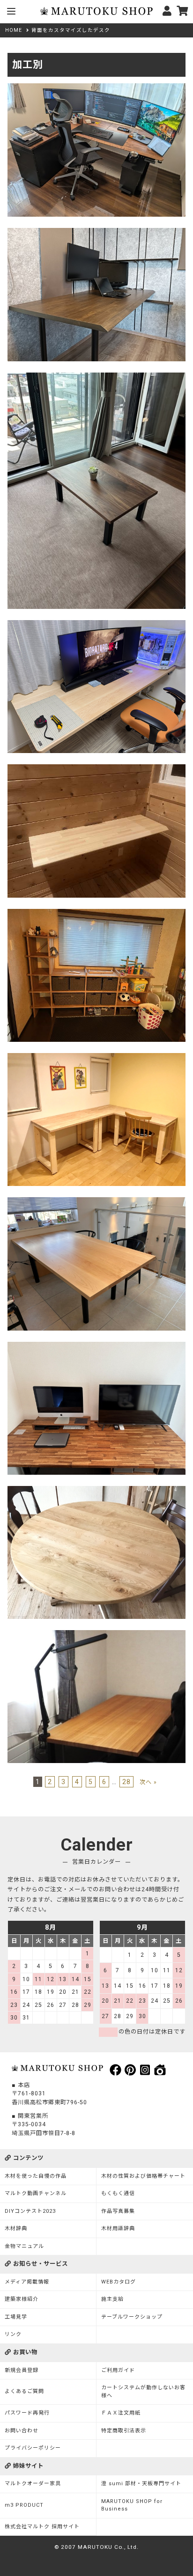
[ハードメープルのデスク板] (96, 625)
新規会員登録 (22, 2370)
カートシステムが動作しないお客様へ (143, 2392)
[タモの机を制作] (96, 1635)
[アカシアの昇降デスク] (96, 1347)
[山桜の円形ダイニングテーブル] (96, 1491)
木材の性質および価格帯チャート (143, 2176)
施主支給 (112, 2299)
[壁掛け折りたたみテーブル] (96, 769)
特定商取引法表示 (124, 2431)
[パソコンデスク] (96, 233)
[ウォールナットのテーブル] (96, 377)
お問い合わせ (22, 2431)
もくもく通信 (118, 2193)
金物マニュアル (24, 2246)
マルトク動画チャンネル (36, 2193)
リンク (13, 2334)
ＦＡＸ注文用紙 (121, 2413)
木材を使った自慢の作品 (36, 2176)
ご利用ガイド (118, 2370)
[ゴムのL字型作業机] (96, 1058)
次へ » (148, 1782)
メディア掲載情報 (27, 2282)
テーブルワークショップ (132, 2317)
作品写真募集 (118, 2211)
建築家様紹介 (22, 2299)
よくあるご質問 (24, 2391)
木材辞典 (16, 2228)
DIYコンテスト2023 (30, 2211)
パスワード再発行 (27, 2413)
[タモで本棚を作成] (96, 914)
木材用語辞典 (118, 2228)
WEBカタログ (119, 2282)
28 (126, 1782)
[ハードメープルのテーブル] (96, 1202)
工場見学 (16, 2317)
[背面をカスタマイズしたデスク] (96, 88)
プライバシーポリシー (33, 2448)
